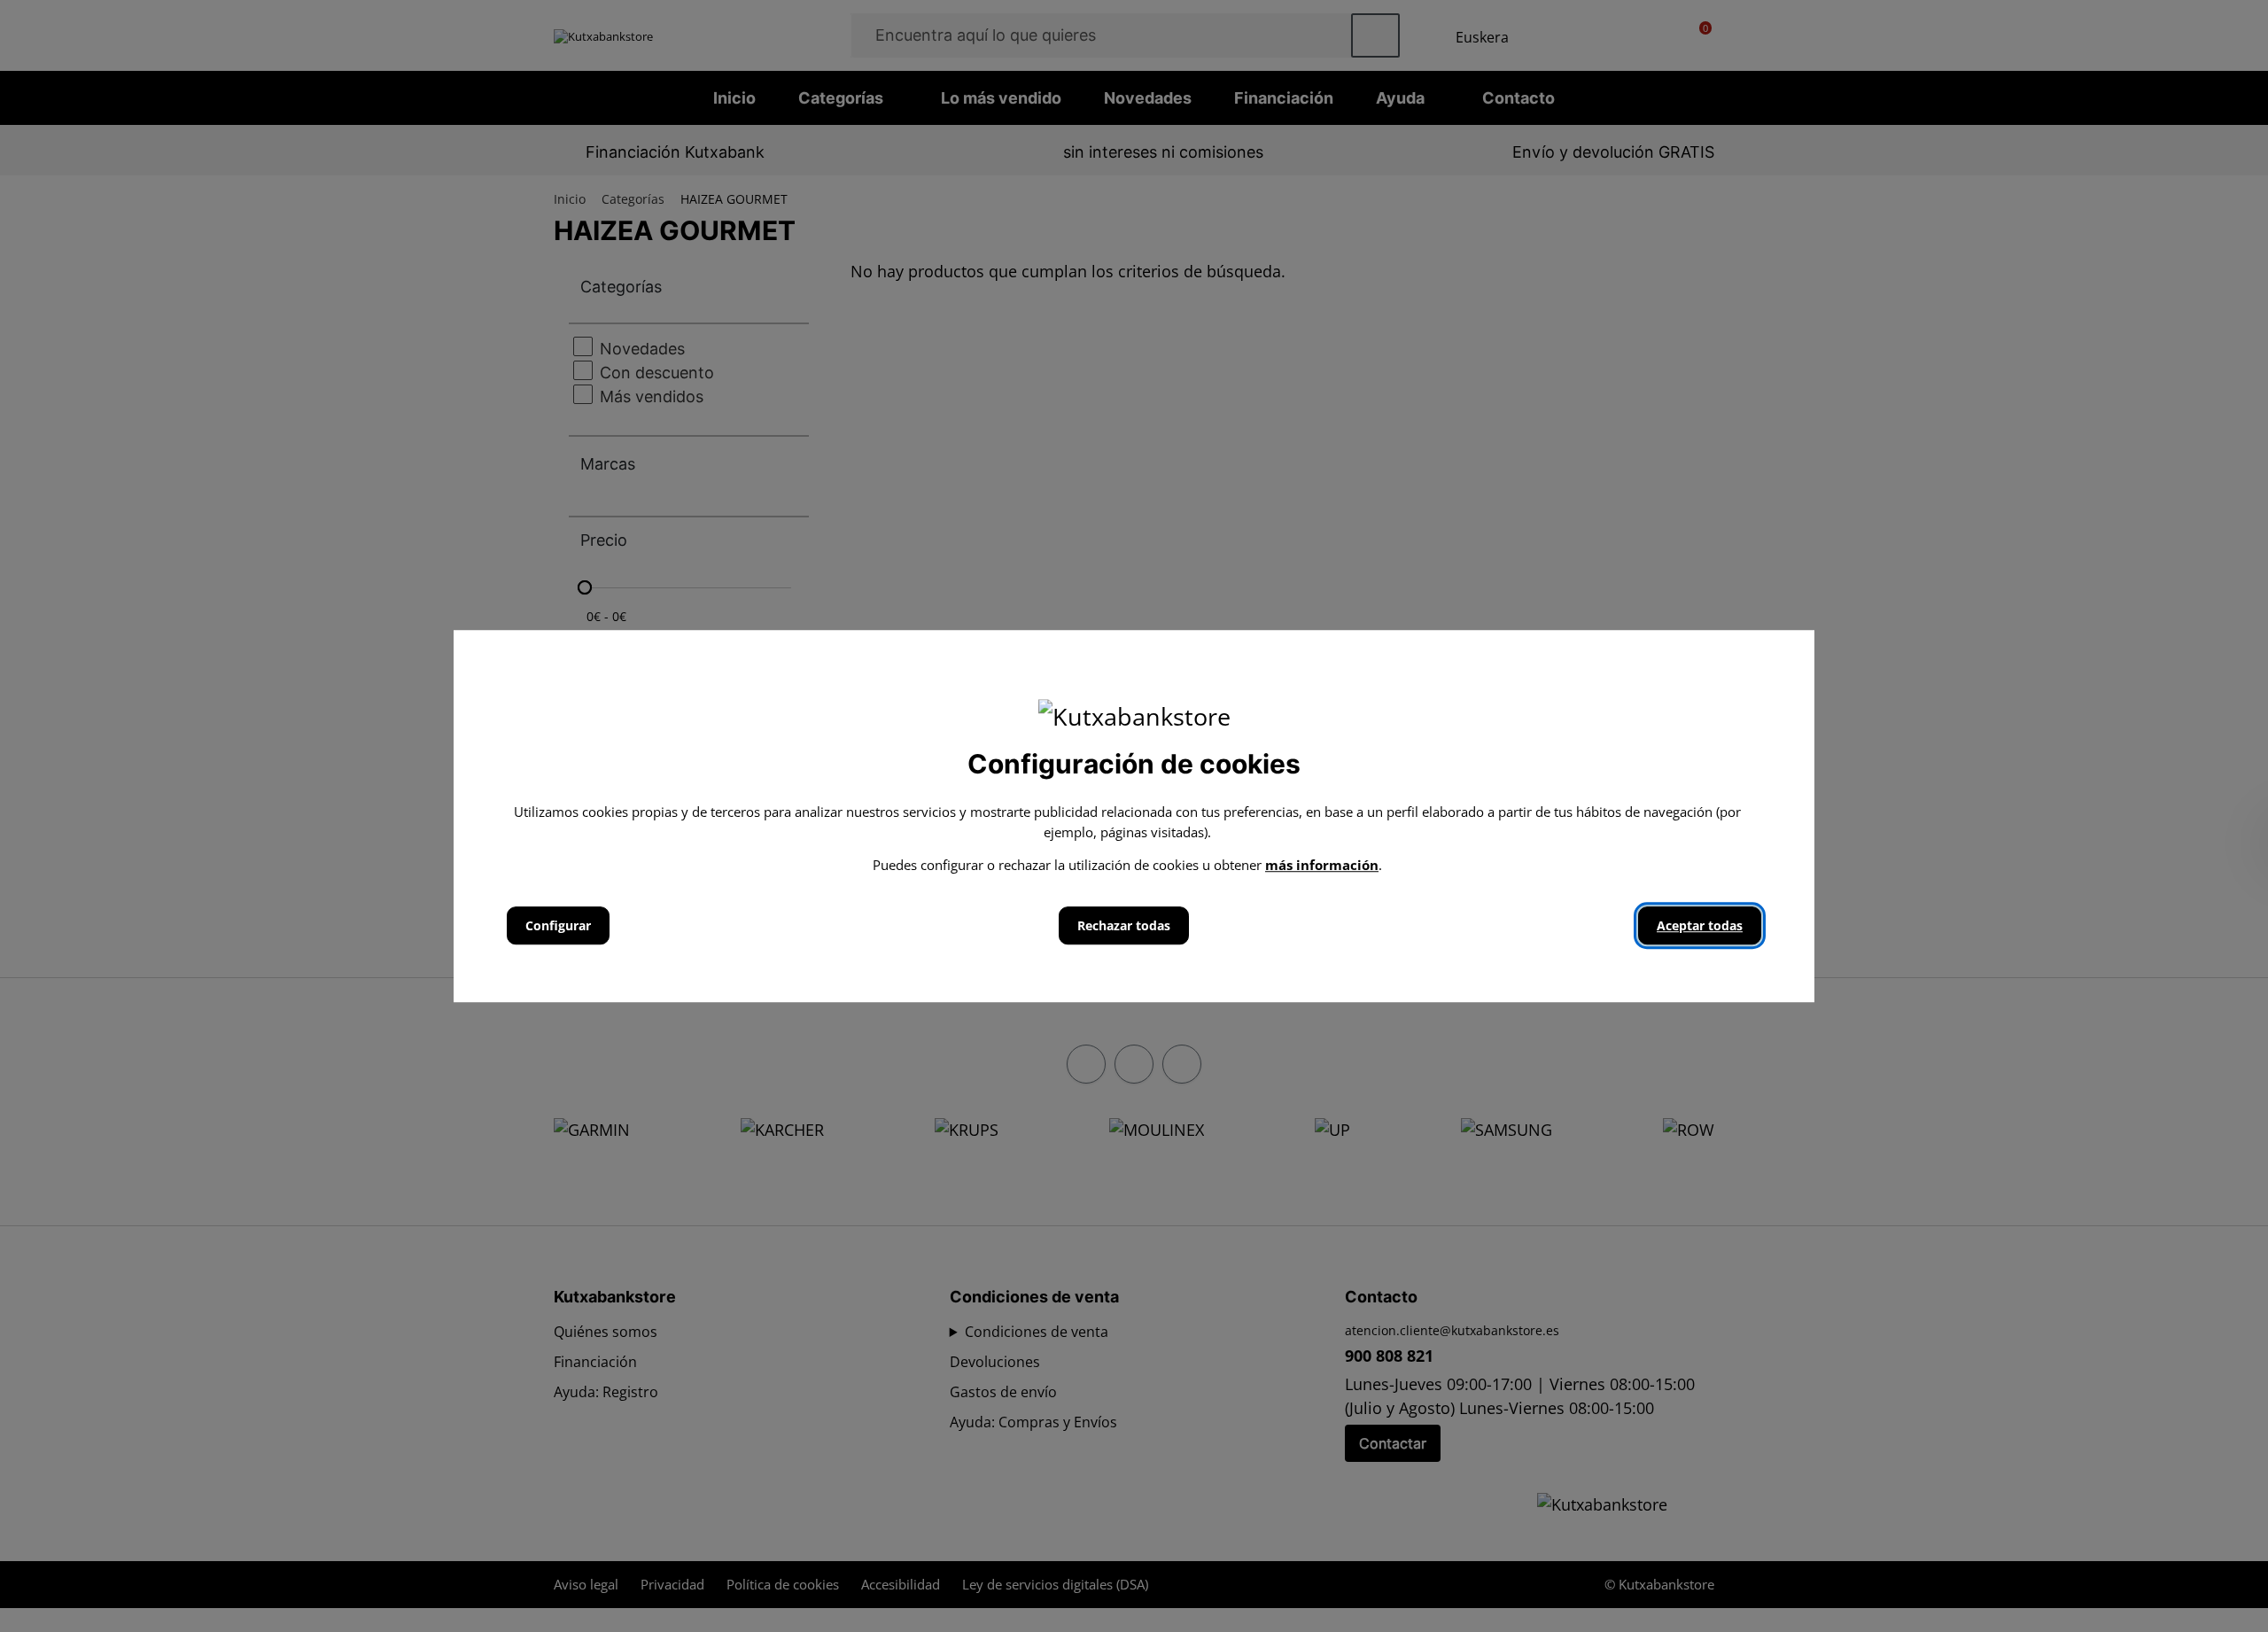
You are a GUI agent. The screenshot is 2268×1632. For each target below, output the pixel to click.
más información (1322, 865)
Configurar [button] (558, 925)
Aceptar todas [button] (1700, 925)
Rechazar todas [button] (1124, 925)
